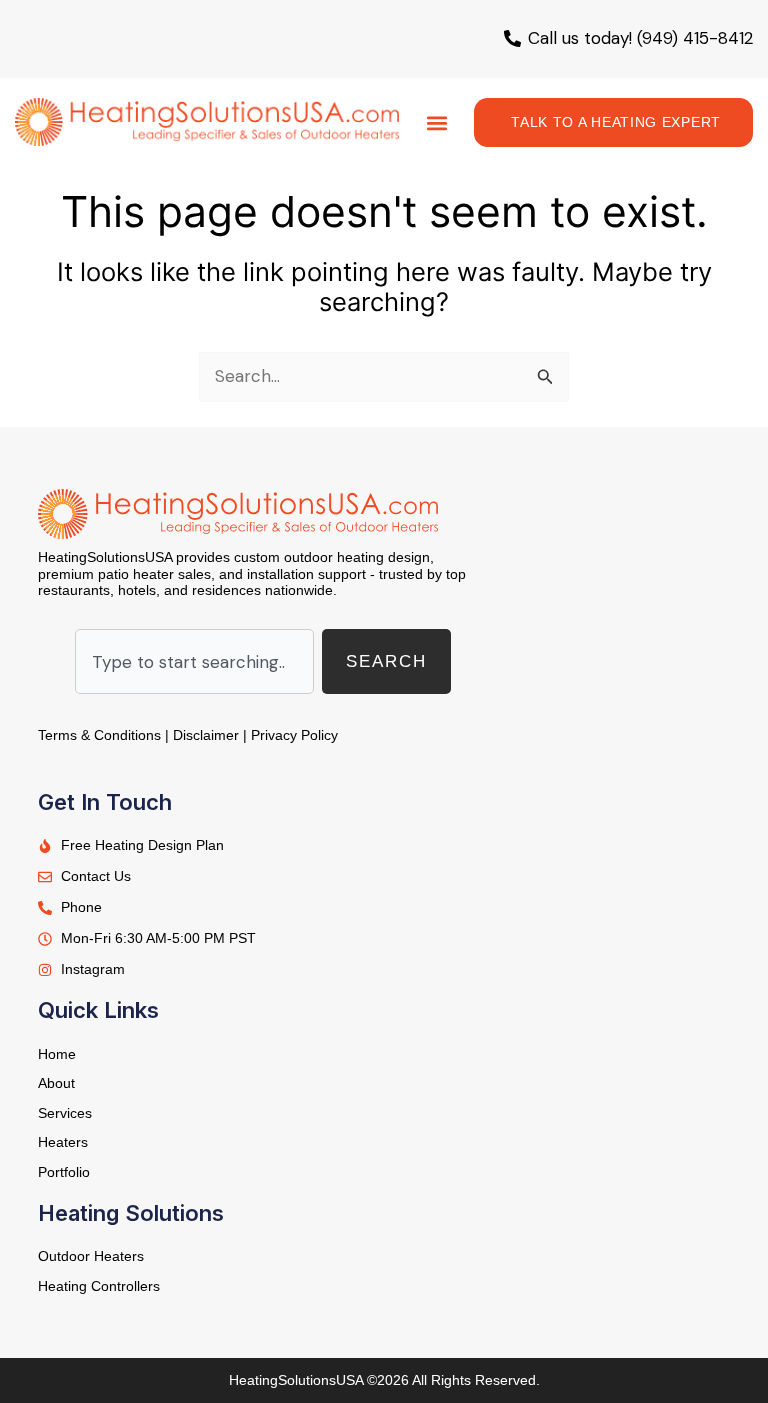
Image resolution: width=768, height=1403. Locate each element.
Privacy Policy (294, 735)
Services (65, 1113)
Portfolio (64, 1172)
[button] (436, 122)
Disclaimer (206, 735)
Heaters (63, 1142)
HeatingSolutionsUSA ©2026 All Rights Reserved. (384, 1380)
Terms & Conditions (99, 735)
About (56, 1083)
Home (57, 1054)
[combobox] (194, 661)
